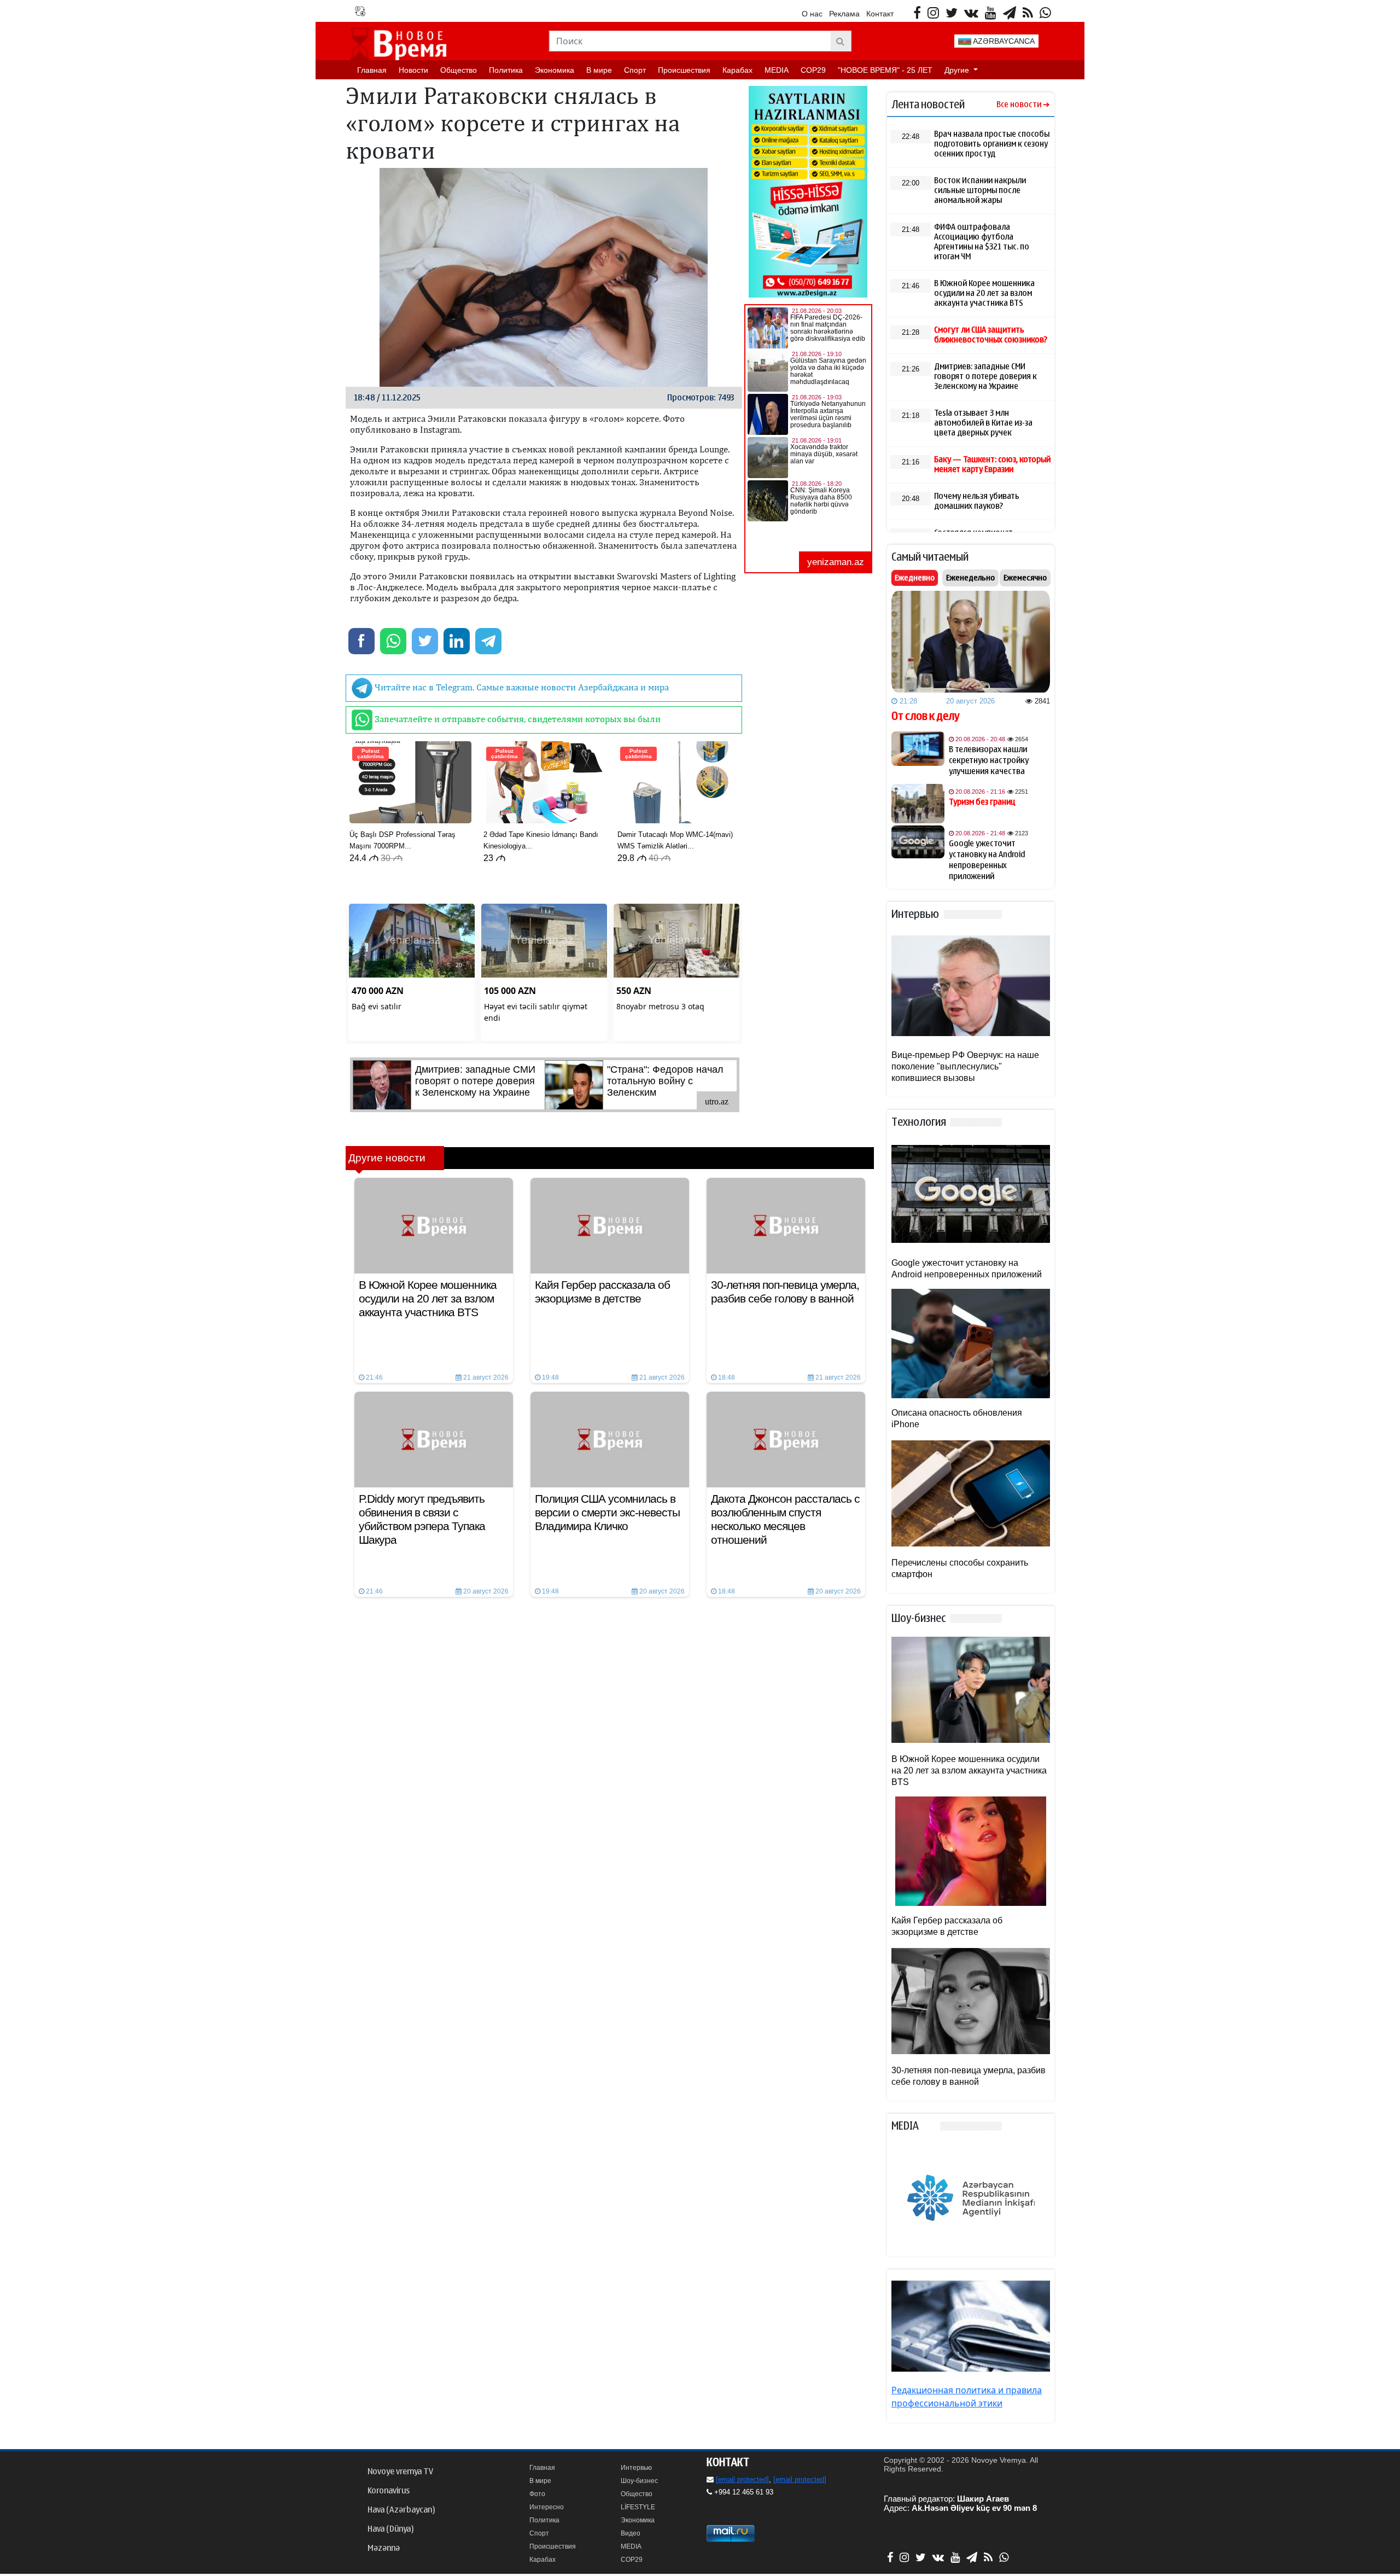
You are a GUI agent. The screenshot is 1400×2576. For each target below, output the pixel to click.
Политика (506, 70)
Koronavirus (389, 2491)
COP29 (813, 70)
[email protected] (742, 2479)
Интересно (547, 2507)
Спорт (635, 70)
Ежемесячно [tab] (1025, 578)
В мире (599, 70)
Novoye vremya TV (400, 2472)
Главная (372, 70)
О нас (812, 14)
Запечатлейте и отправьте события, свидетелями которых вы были (517, 719)
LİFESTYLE (638, 2507)
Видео (631, 2533)
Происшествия (684, 70)
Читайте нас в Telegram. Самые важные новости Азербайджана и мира (521, 687)
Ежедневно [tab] (915, 578)
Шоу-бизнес (639, 2481)
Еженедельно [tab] (970, 578)
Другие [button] (958, 70)
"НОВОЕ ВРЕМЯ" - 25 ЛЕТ (885, 70)
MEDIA (777, 70)
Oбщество (459, 70)
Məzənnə (384, 2548)
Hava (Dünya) (390, 2529)
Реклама (844, 14)
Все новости (1019, 105)
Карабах (737, 70)
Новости (413, 70)
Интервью (636, 2468)
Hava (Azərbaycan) (401, 2510)
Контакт (880, 14)
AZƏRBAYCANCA (1003, 41)
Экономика (555, 70)
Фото (537, 2494)
